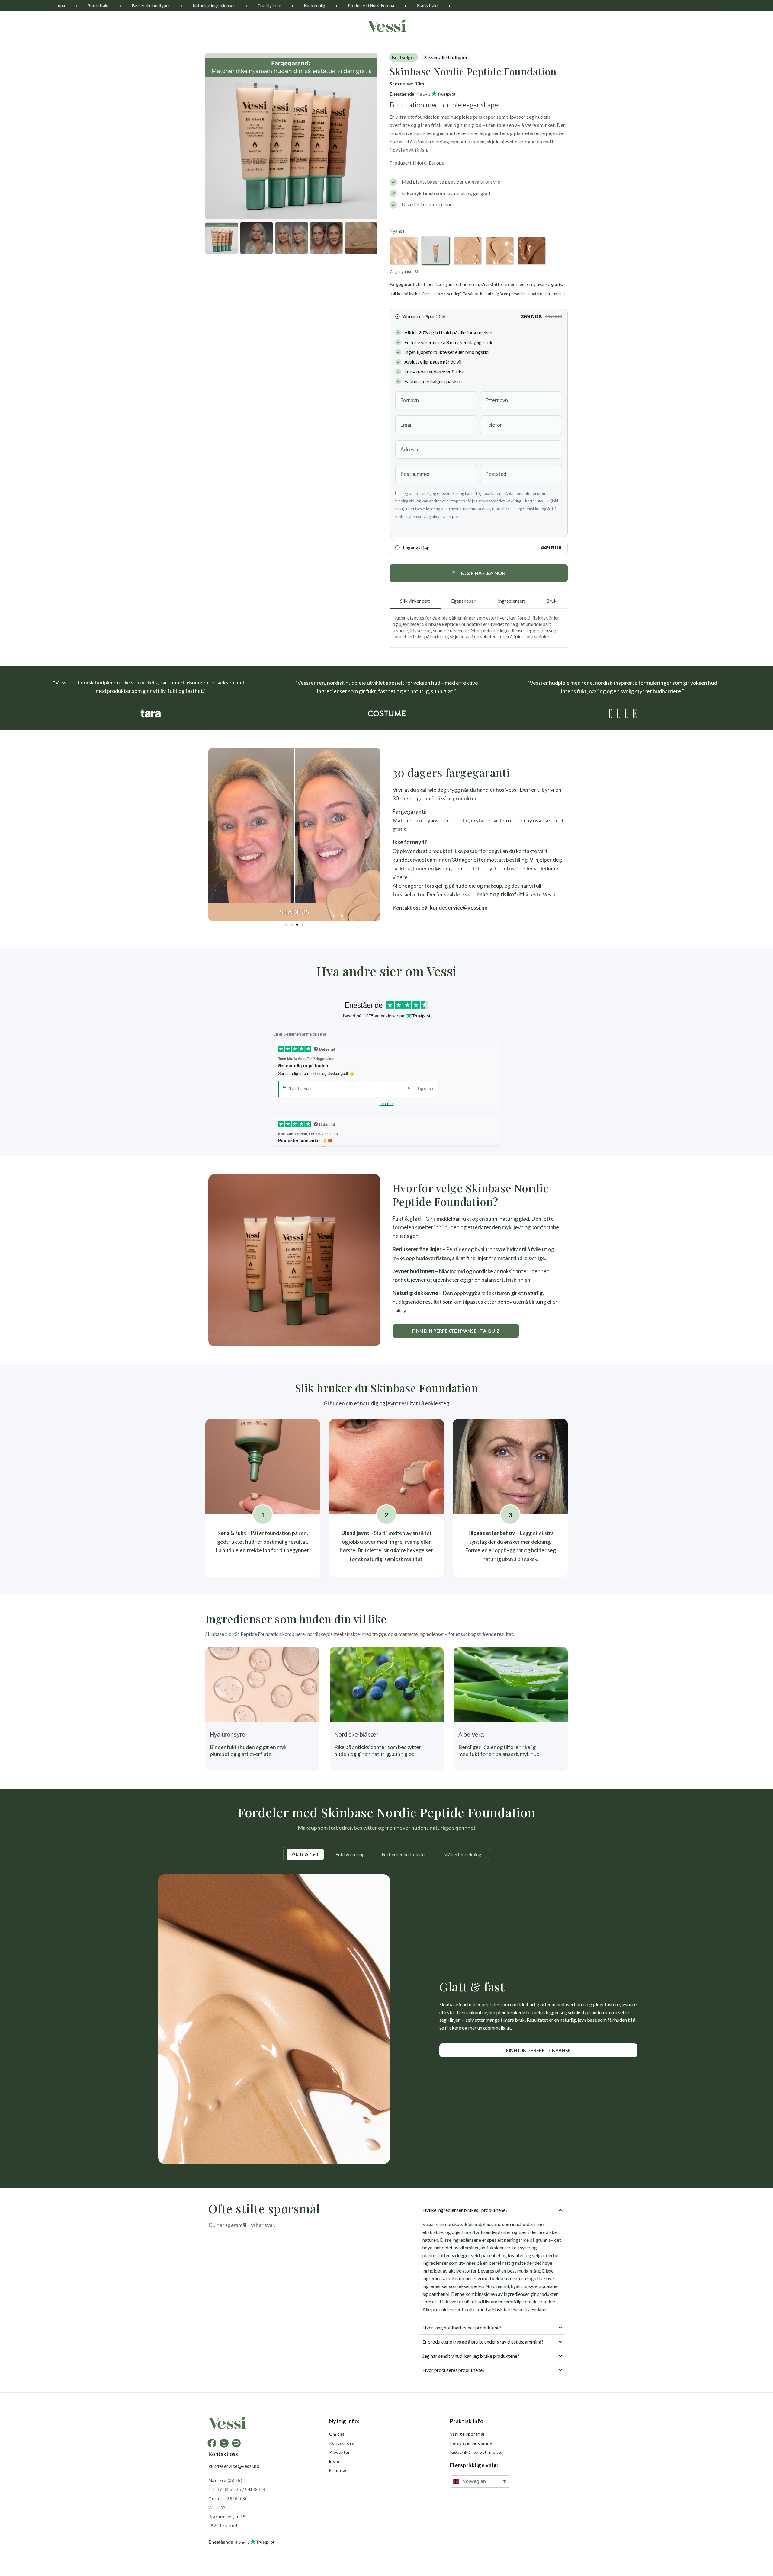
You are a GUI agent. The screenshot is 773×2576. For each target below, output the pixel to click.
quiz (489, 294)
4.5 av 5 (410, 94)
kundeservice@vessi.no (459, 908)
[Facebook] (212, 2443)
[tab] (415, 601)
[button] (479, 573)
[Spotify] (236, 2443)
